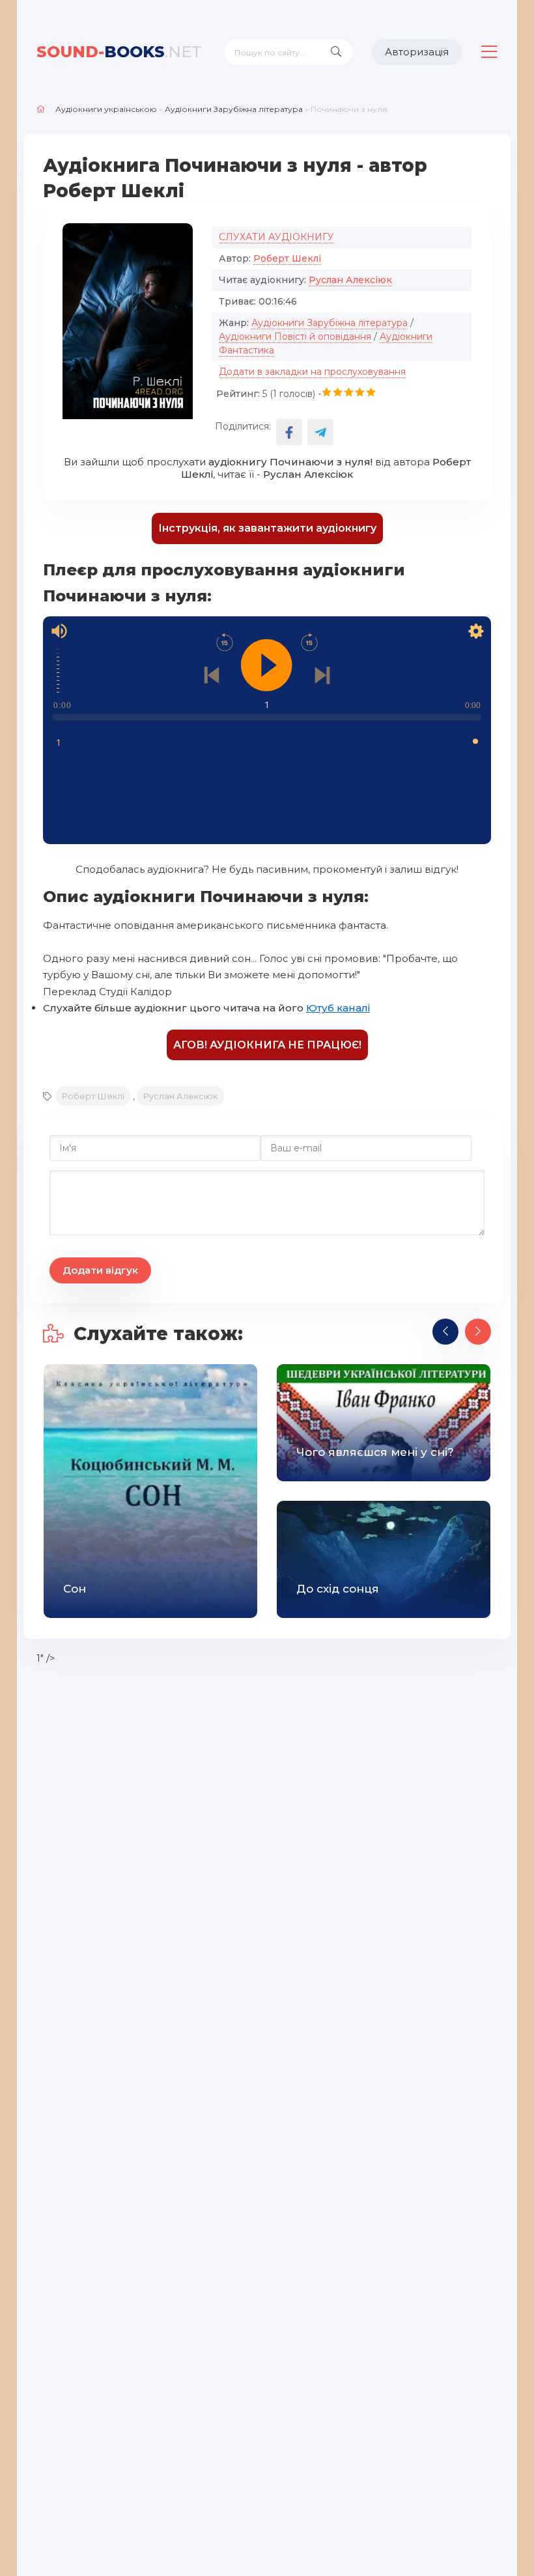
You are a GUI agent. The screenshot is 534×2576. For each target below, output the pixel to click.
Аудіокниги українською (106, 109)
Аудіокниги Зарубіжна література (234, 109)
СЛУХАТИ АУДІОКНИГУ (276, 237)
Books (119, 52)
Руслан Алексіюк (350, 280)
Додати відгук (100, 1270)
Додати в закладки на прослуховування (312, 372)
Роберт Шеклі (287, 258)
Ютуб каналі (338, 1008)
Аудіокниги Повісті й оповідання (295, 336)
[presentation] (445, 1332)
